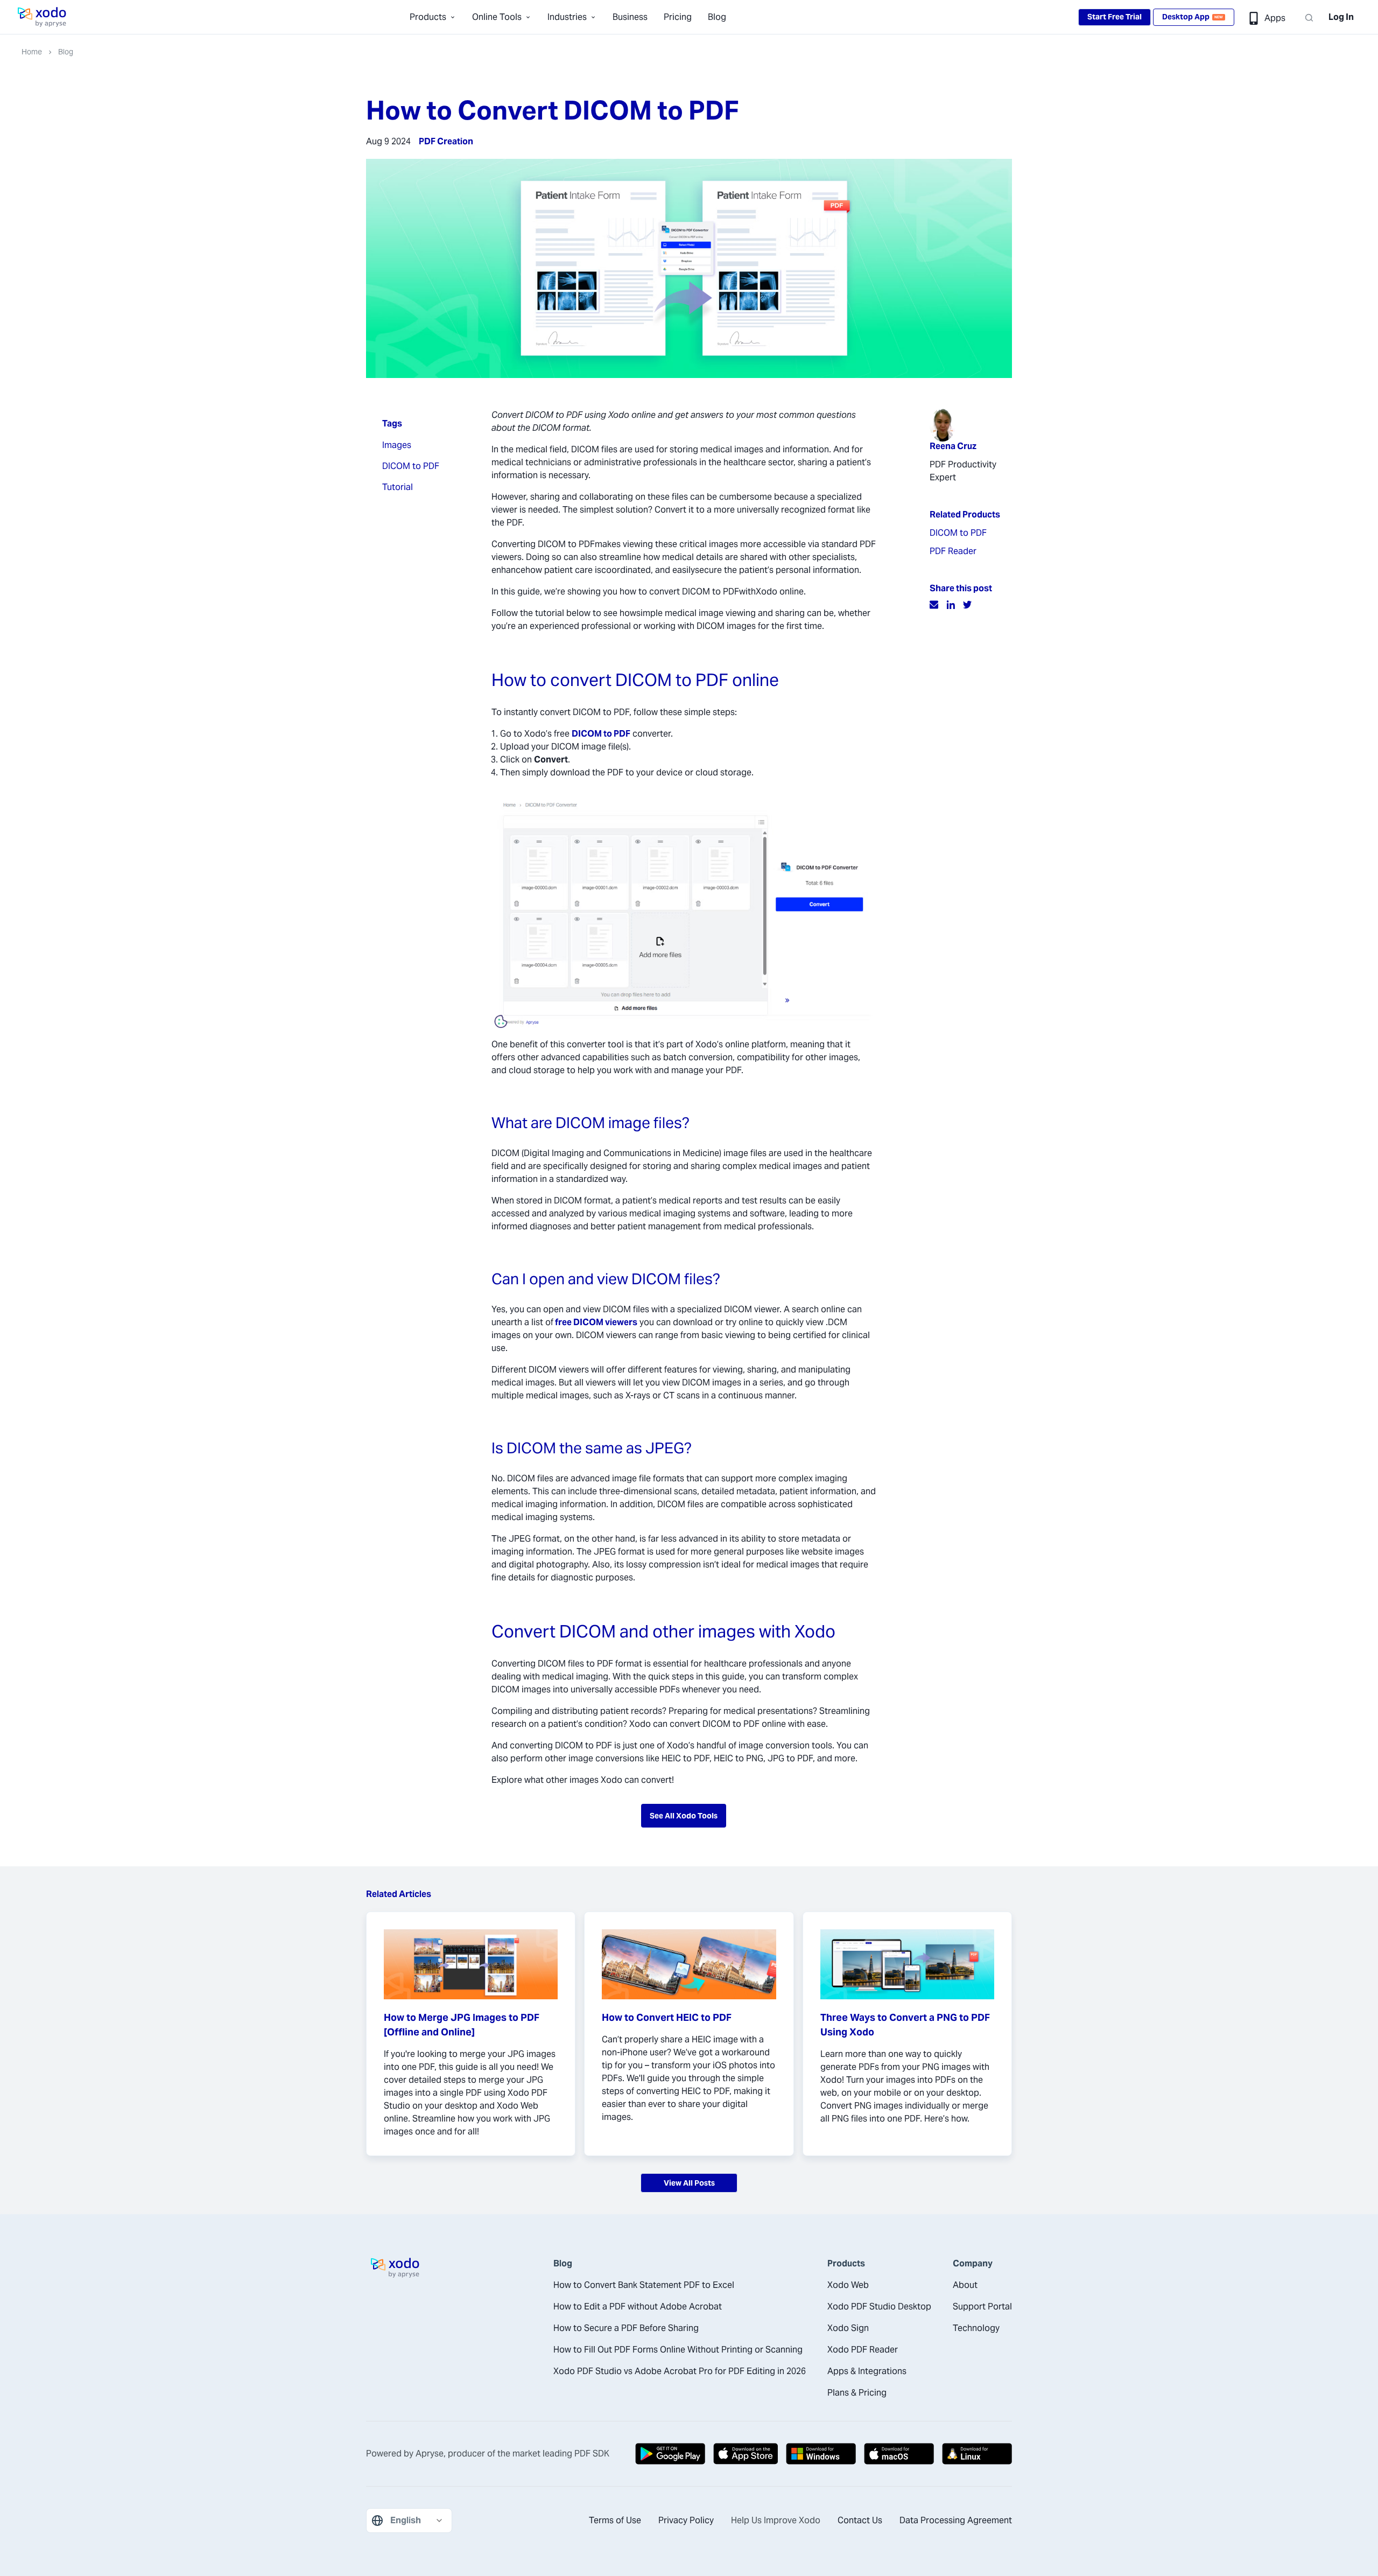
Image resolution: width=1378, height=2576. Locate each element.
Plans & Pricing (857, 2393)
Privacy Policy (686, 2520)
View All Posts (689, 2183)
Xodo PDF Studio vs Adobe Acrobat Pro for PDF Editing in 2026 (680, 2371)
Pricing (678, 17)
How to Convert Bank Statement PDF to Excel (644, 2285)
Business (630, 17)
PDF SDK (592, 2453)
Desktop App (1193, 17)
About (965, 2285)
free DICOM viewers (596, 1322)
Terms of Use (615, 2520)
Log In (1341, 17)
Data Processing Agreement (956, 2520)
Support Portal (982, 2306)
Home (32, 52)
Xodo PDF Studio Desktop (879, 2306)
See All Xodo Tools (684, 1816)
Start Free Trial (1115, 17)
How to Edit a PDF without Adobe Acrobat (638, 2306)
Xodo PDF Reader (863, 2350)
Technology (976, 2328)
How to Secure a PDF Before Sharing (626, 2328)
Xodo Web (848, 2285)
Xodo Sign (848, 2328)
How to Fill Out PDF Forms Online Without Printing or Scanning (678, 2350)
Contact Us (860, 2520)
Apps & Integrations (867, 2371)
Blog (717, 17)
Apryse (430, 2453)
